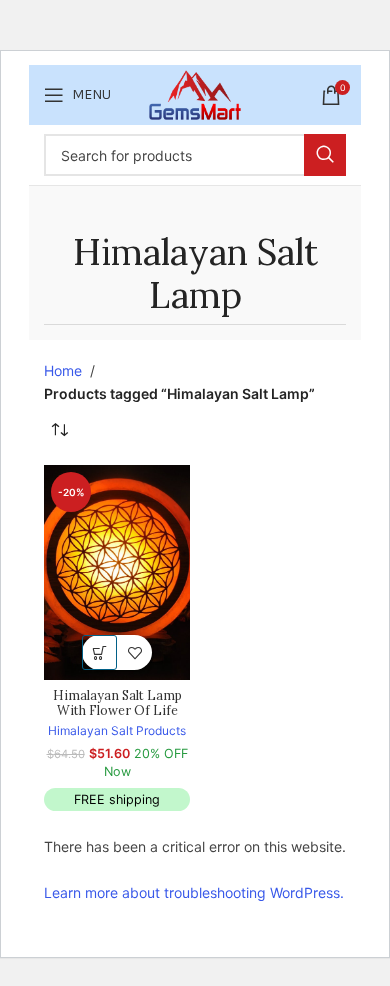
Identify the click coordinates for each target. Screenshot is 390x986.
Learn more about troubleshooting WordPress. (194, 892)
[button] (99, 652)
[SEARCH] (325, 155)
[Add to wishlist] (134, 652)
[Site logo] (195, 93)
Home (63, 370)
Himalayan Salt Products (117, 730)
